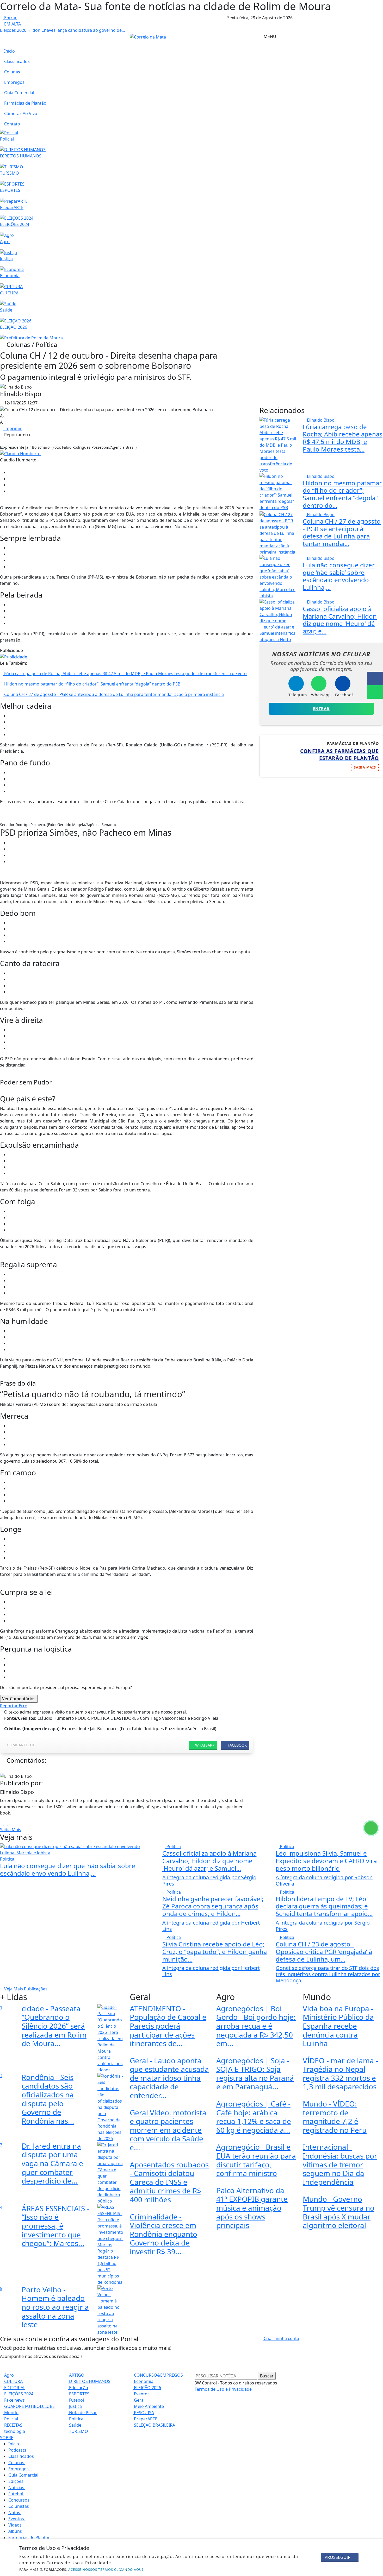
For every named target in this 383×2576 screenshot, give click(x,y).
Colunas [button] (17, 2463)
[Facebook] (6, 1823)
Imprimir (12, 428)
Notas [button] (15, 2512)
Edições (16, 2481)
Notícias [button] (17, 2488)
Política (76, 2419)
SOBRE (7, 2438)
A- (2, 416)
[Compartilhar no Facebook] (375, 678)
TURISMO (78, 2431)
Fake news (14, 2400)
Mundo (11, 2413)
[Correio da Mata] (148, 36)
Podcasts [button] (18, 2450)
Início (10, 51)
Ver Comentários (19, 1699)
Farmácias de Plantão (25, 103)
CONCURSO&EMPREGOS (158, 2375)
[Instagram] (2, 1823)
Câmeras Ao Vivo (21, 113)
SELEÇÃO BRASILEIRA (154, 2425)
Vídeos (16, 2525)
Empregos (14, 82)
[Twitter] (10, 1823)
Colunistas (19, 2506)
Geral (139, 2400)
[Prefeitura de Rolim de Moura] (31, 338)
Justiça (75, 2406)
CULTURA (13, 2381)
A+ (2, 422)
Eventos (141, 2394)
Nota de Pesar (82, 2413)
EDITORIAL (14, 2388)
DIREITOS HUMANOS (89, 2381)
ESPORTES (79, 2394)
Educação (78, 2388)
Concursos (19, 2500)
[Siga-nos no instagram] (2, 43)
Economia (143, 2381)
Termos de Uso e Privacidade (223, 2389)
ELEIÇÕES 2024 (18, 2394)
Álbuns (16, 2531)
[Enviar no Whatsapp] (375, 692)
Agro (8, 2375)
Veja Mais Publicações (25, 1989)
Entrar (10, 18)
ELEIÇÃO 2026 (147, 2388)
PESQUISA (143, 2413)
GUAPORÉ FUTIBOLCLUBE (29, 2406)
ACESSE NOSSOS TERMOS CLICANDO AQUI (106, 2569)
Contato (12, 124)
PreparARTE (145, 2419)
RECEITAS (13, 2425)
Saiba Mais (11, 1830)
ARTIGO (76, 2375)
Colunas (12, 72)
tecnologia (14, 2431)
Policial (11, 2419)
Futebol (76, 2400)
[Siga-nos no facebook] (2, 36)
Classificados (17, 61)
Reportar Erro (14, 1706)
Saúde (75, 2425)
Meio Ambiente (148, 2406)
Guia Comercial (19, 93)
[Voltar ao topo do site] (376, 1546)
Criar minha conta (281, 2338)
